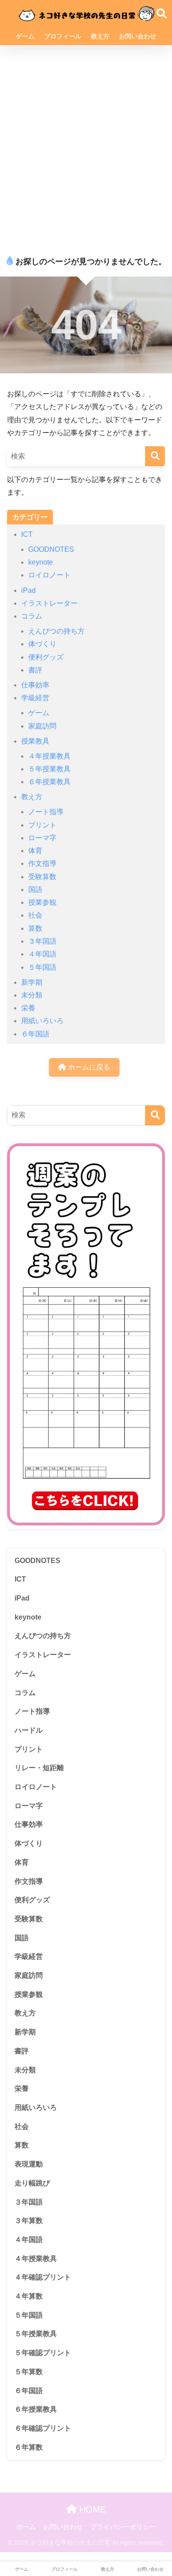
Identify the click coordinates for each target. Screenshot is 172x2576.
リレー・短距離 (39, 1768)
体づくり (42, 644)
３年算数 (29, 2221)
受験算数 (42, 877)
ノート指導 (46, 812)
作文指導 (42, 863)
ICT (27, 534)
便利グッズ (46, 657)
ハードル (29, 1730)
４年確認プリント (43, 2277)
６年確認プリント (43, 2428)
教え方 (100, 36)
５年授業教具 (49, 769)
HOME (91, 2509)
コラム (32, 616)
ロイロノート (49, 575)
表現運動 (29, 2164)
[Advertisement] (86, 146)
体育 (35, 851)
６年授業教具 (49, 782)
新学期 (32, 982)
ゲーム (25, 36)
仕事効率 (35, 685)
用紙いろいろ (42, 1021)
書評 (35, 670)
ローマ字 (42, 838)
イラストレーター (49, 603)
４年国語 (42, 954)
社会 (35, 915)
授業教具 (35, 741)
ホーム (26, 2527)
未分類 (32, 995)
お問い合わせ (138, 36)
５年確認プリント (43, 2353)
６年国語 (35, 1034)
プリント (42, 825)
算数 (35, 928)
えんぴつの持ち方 (56, 631)
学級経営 (35, 698)
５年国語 (42, 967)
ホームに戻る (88, 1067)
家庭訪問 (42, 726)
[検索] (155, 456)
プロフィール (63, 36)
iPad (28, 590)
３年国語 (42, 941)
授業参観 (42, 902)
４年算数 (29, 2296)
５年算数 (29, 2372)
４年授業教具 (49, 756)
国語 (35, 890)
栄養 (28, 1008)
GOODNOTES (51, 549)
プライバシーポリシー (123, 2527)
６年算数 (29, 2447)
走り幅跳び (32, 2183)
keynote (41, 562)
